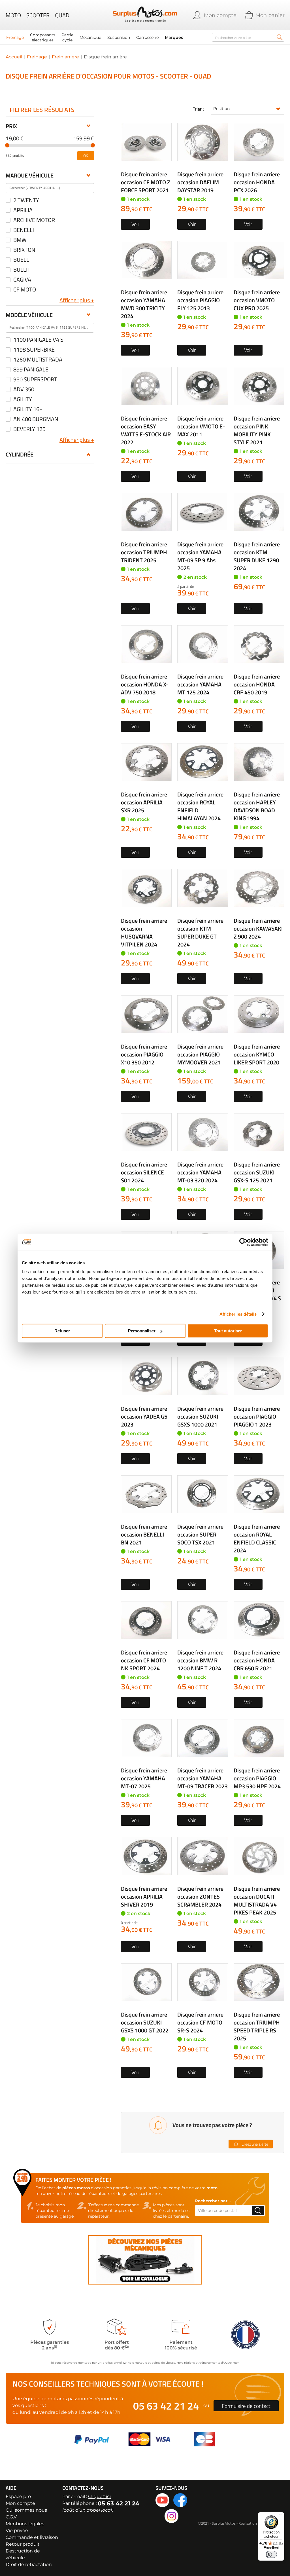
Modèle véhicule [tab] (29, 315)
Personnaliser (142, 1331)
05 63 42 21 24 (166, 2406)
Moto (13, 15)
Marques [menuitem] (174, 37)
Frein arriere (65, 57)
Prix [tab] (11, 126)
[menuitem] (15, 37)
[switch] (271, 2554)
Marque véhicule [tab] (30, 175)
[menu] (106, 37)
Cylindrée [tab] (20, 454)
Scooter (38, 15)
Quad (62, 15)
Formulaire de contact (246, 2406)
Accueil (14, 57)
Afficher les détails (238, 1314)
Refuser (62, 1331)
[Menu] (281, 2516)
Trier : (198, 109)
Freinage (37, 57)
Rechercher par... (213, 2201)
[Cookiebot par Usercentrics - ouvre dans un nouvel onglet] (243, 1242)
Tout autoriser (228, 1331)
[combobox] (248, 37)
